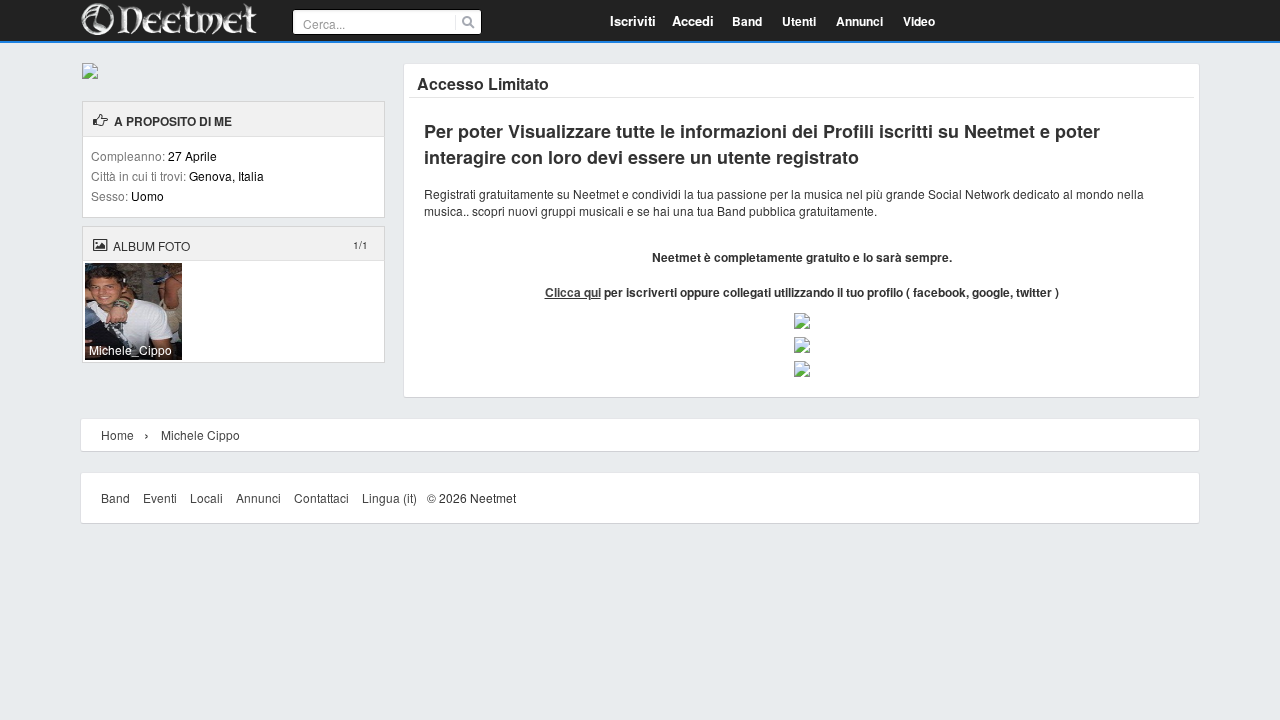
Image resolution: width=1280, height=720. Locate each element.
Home (117, 434)
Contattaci (321, 497)
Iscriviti (633, 20)
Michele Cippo (200, 434)
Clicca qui (573, 292)
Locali (206, 497)
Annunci (258, 497)
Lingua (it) (389, 497)
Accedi (693, 20)
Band (115, 497)
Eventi (160, 497)
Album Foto (151, 245)
